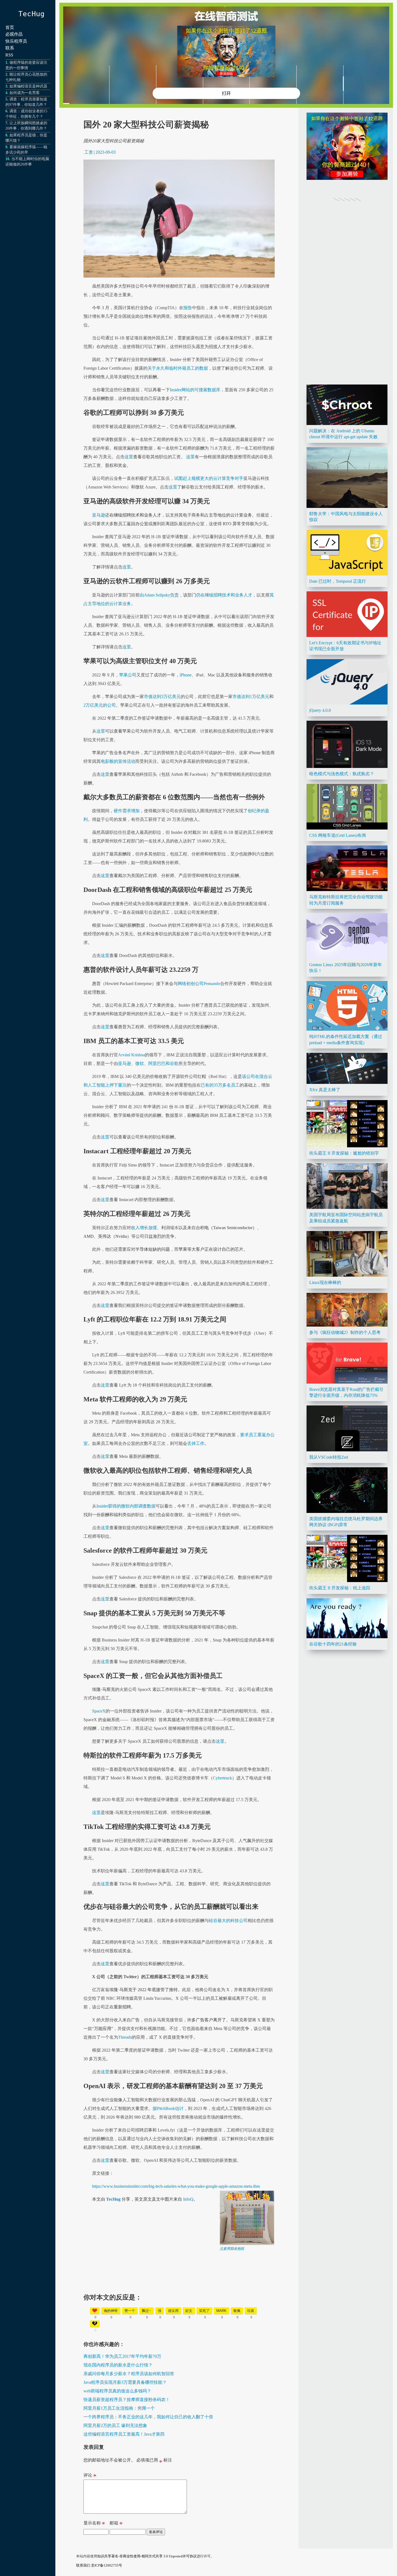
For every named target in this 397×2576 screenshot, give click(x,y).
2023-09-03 (106, 152)
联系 (10, 48)
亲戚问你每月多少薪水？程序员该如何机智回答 (129, 2374)
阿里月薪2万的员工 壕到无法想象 (115, 2425)
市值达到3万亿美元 (162, 697)
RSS (9, 55)
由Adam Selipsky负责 (159, 595)
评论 (90, 2476)
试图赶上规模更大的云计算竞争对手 (209, 478)
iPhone (186, 675)
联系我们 (83, 2565)
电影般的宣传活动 (118, 761)
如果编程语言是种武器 (28, 86)
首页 (10, 27)
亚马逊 (99, 515)
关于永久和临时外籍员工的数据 (178, 368)
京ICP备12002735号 (107, 2565)
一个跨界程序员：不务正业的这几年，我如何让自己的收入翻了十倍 (148, 2417)
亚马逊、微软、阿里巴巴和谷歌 (148, 1063)
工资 (89, 152)
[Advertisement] (179, 2289)
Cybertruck (222, 1778)
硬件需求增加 (127, 811)
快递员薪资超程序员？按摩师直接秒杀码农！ (127, 2400)
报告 (188, 308)
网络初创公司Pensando (199, 984)
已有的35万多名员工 (220, 1085)
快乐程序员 (16, 41)
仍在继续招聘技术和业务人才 (224, 595)
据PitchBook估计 (168, 2108)
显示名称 (94, 2524)
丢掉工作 (196, 1443)
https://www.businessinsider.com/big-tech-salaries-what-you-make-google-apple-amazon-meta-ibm (176, 2186)
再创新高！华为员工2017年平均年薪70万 (122, 2356)
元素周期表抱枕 (232, 2249)
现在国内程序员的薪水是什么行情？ (118, 2365)
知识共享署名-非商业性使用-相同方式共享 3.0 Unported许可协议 (147, 2556)
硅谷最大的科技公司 (228, 1921)
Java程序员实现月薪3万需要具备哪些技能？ (125, 2382)
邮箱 (116, 2524)
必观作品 (14, 34)
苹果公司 (128, 675)
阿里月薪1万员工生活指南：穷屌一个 (119, 2408)
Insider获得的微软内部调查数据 (126, 1506)
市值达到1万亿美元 (251, 697)
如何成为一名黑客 (25, 93)
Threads (125, 2037)
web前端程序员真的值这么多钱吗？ (117, 2391)
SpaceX (99, 1711)
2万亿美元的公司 (100, 705)
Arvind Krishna (131, 1055)
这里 (129, 457)
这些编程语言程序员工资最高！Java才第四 (124, 2434)
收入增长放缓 (144, 1228)
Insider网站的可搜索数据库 (195, 390)
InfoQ (188, 2199)
